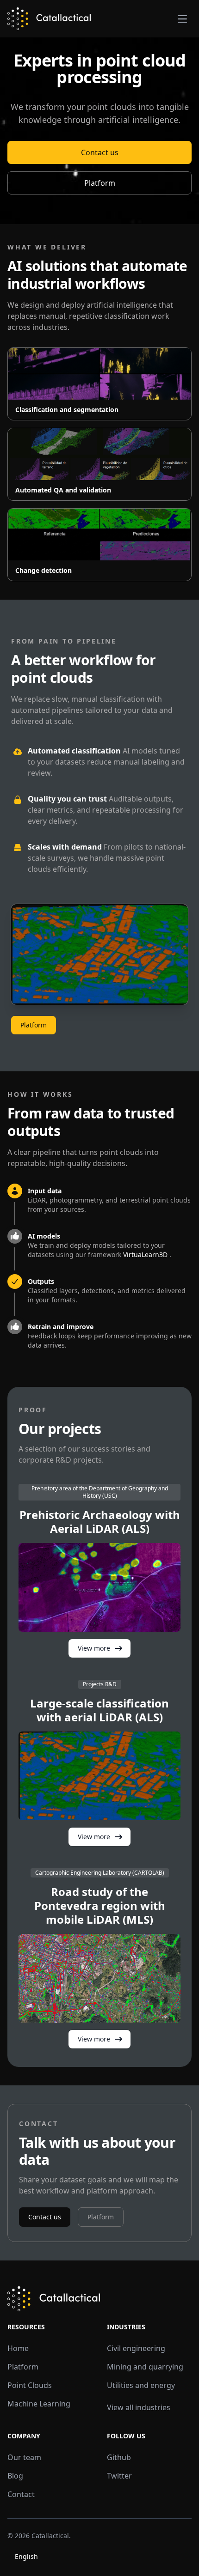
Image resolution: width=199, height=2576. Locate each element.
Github (119, 2457)
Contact (21, 2494)
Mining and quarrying (145, 2367)
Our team (24, 2457)
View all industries (139, 2407)
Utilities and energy (141, 2385)
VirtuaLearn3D (146, 1255)
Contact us (100, 152)
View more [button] (94, 1648)
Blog (15, 2476)
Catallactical (50, 2536)
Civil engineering (136, 2348)
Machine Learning (39, 2404)
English (26, 2556)
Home (18, 2348)
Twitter (119, 2476)
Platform (100, 183)
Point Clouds (30, 2385)
